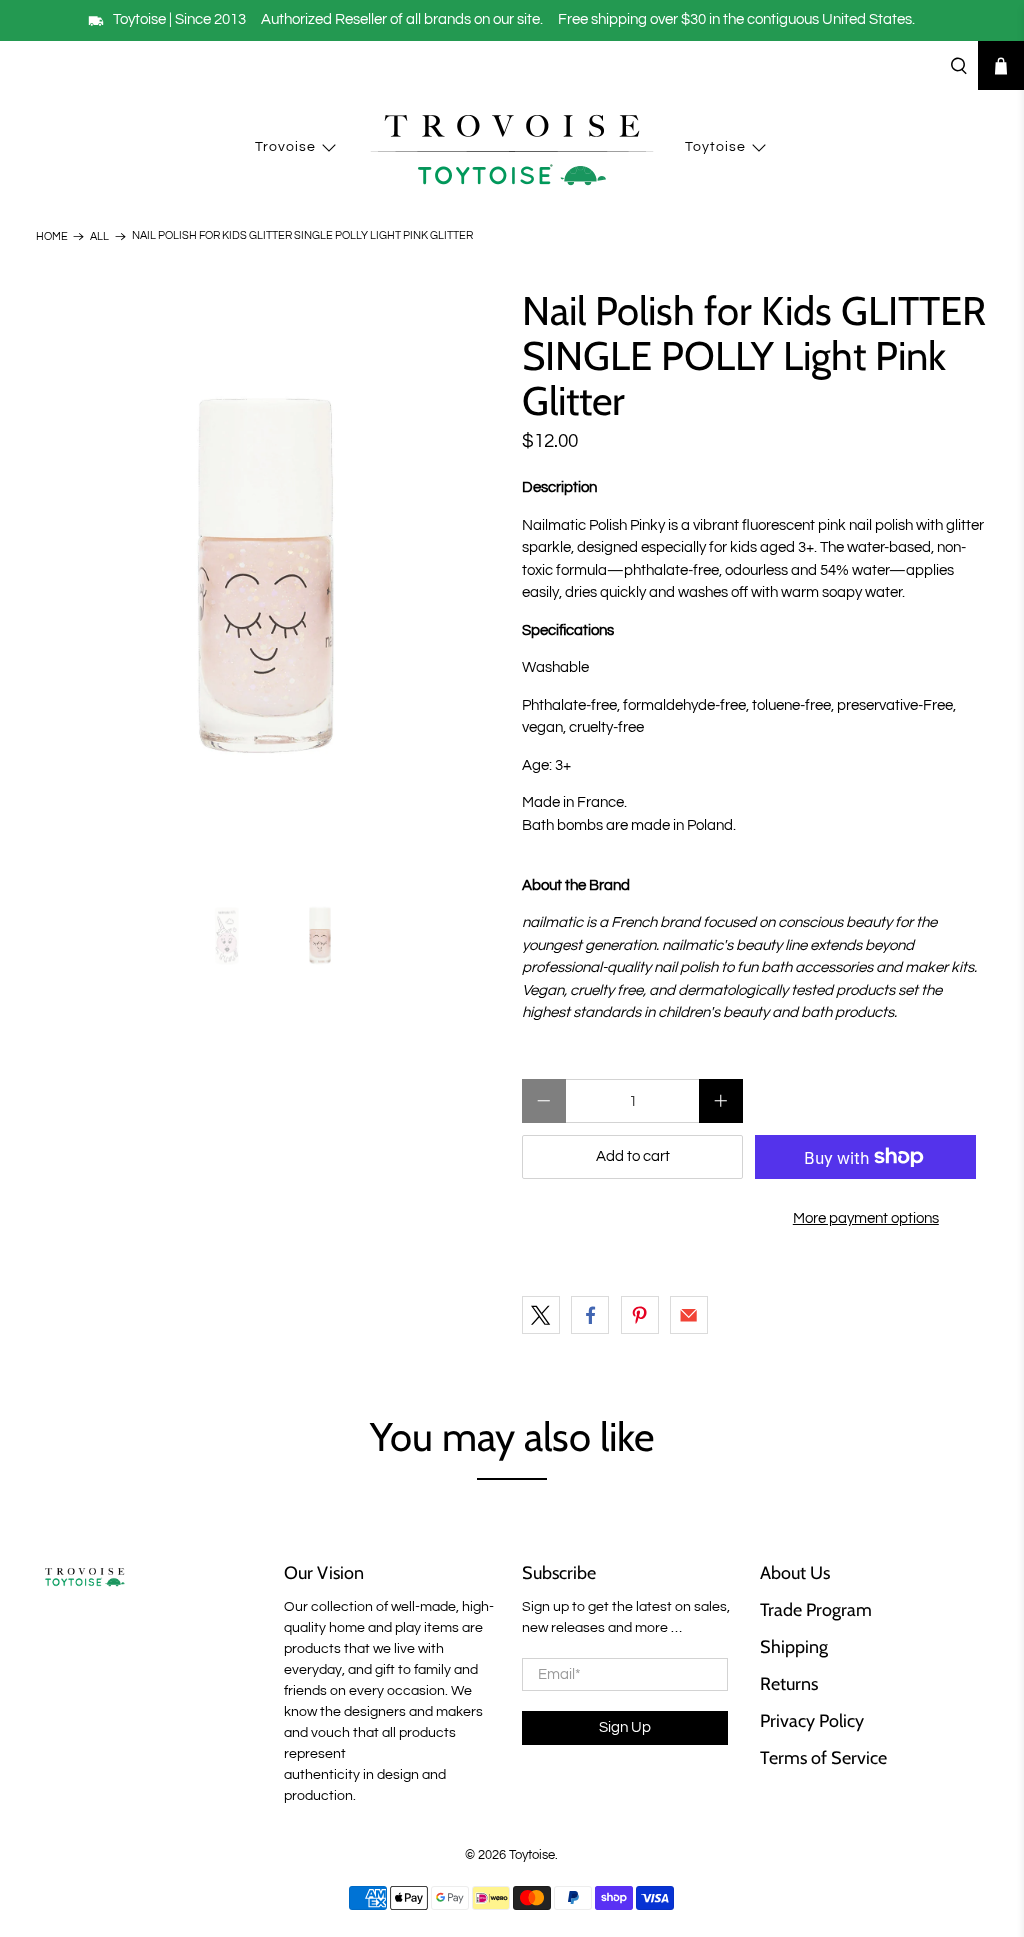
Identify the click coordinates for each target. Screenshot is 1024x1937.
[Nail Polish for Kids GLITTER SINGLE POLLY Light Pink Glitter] (269, 579)
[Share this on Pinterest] (640, 1315)
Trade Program (816, 1610)
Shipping (794, 1647)
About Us (795, 1573)
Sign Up (625, 1727)
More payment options (866, 1218)
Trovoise (285, 147)
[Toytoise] (512, 148)
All (99, 236)
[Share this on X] (541, 1315)
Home (52, 236)
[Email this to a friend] (689, 1315)
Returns (789, 1684)
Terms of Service (823, 1758)
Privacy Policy (812, 1721)
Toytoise (715, 147)
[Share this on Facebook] (590, 1315)
